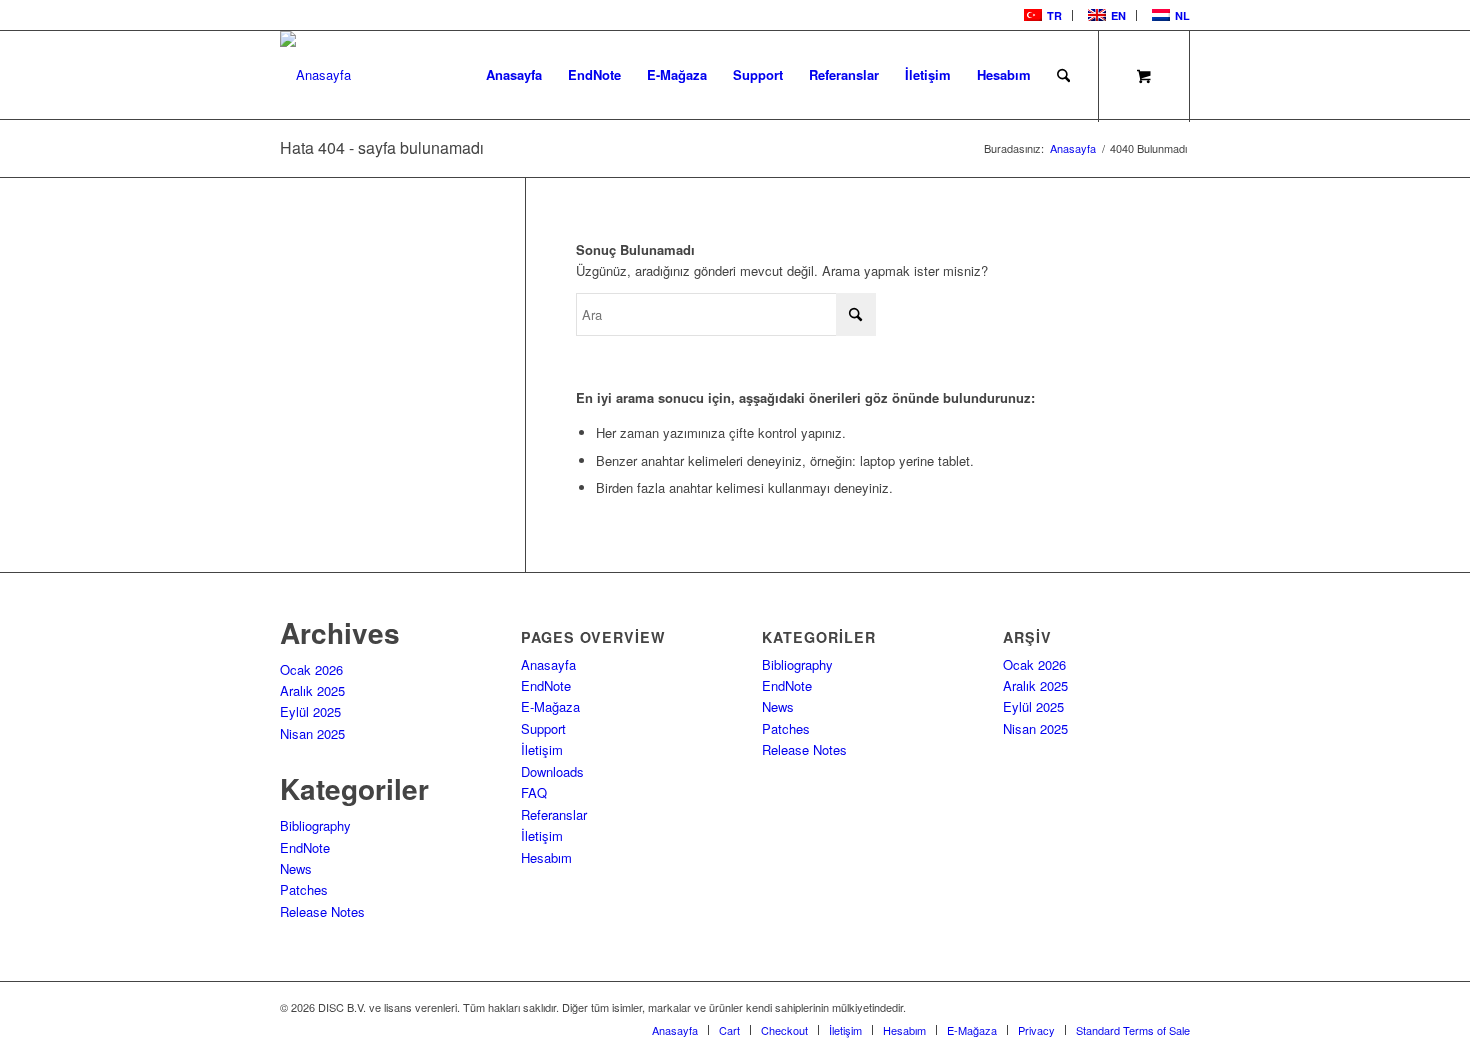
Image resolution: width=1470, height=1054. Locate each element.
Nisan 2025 (312, 733)
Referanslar (554, 814)
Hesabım (546, 857)
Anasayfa (548, 664)
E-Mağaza (550, 706)
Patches (304, 889)
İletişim (542, 749)
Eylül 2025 (310, 711)
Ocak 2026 (311, 669)
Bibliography (315, 825)
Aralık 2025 (312, 690)
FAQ (534, 792)
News (296, 868)
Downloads (552, 771)
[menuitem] (1041, 15)
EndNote (305, 847)
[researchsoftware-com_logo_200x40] (315, 75)
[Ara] (1063, 75)
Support (543, 728)
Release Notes (322, 911)
